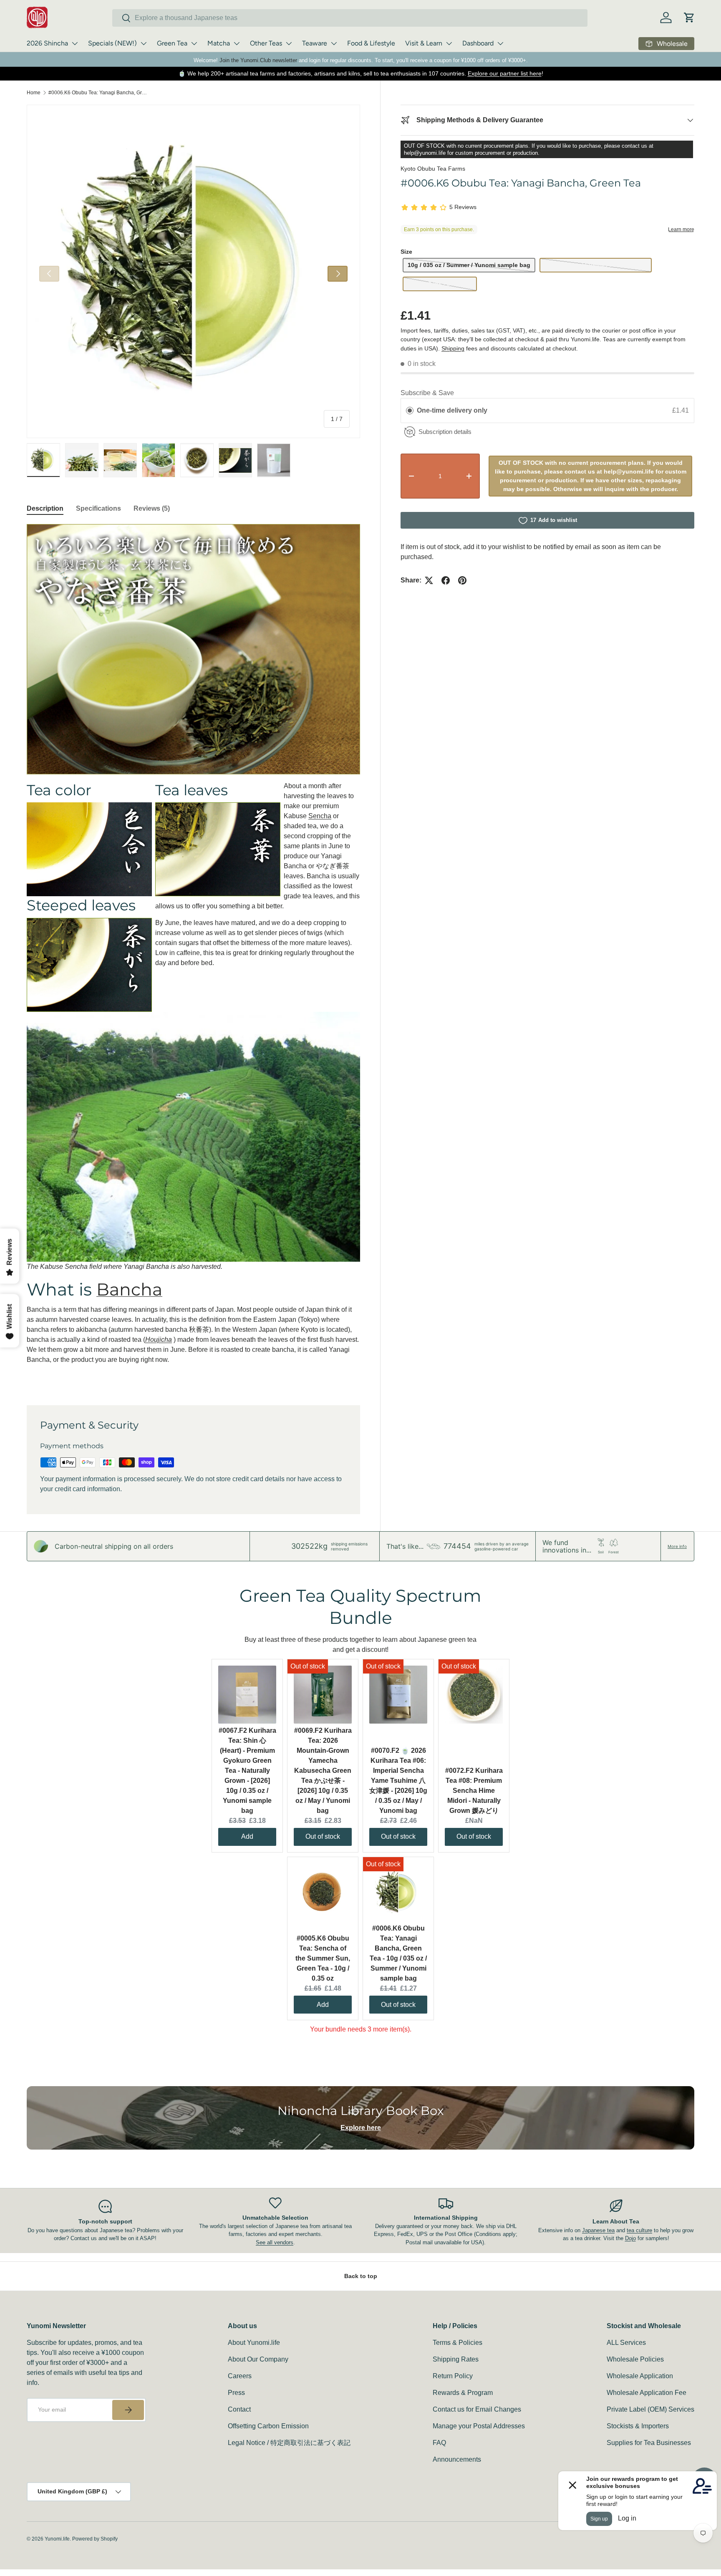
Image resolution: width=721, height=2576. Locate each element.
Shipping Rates (456, 2359)
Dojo (630, 2238)
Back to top (361, 2276)
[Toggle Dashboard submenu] (500, 43)
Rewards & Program (463, 2393)
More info (677, 1546)
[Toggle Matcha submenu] (237, 43)
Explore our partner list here (505, 73)
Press (236, 2393)
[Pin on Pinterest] (462, 580)
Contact (239, 2409)
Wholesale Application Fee (647, 2393)
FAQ (439, 2443)
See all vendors (275, 2242)
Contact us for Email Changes (477, 2409)
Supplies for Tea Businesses (649, 2443)
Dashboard (478, 43)
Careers (240, 2376)
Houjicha (159, 1340)
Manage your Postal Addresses (479, 2426)
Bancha (129, 1289)
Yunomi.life (57, 2539)
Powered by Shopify (95, 2539)
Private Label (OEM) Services (650, 2409)
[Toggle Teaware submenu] (334, 43)
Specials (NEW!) (112, 43)
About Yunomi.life (254, 2343)
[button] (689, 18)
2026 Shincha (47, 43)
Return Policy (453, 2376)
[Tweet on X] (429, 580)
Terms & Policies (458, 2343)
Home (34, 93)
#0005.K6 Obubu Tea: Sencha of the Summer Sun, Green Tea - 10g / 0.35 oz (323, 1958)
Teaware (315, 43)
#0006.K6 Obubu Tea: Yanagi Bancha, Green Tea (98, 93)
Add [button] (247, 1836)
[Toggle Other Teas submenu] (289, 43)
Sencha (320, 816)
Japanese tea (598, 2230)
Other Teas (266, 43)
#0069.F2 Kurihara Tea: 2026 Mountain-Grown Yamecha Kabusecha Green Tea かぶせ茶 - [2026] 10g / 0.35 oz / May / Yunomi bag (323, 1771)
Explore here (361, 2128)
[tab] (45, 509)
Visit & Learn (424, 43)
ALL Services (626, 2343)
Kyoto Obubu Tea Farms (433, 169)
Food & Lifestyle (371, 43)
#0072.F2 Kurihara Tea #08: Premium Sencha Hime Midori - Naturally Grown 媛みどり (474, 1791)
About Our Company (258, 2359)
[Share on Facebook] (446, 580)
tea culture (639, 2230)
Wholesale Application (640, 2376)
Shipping (453, 348)
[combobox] (350, 18)
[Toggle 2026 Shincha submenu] (75, 43)
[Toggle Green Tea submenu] (194, 43)
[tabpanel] (193, 954)
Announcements (457, 2459)
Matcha (219, 43)
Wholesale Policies (635, 2359)
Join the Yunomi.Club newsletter (258, 60)
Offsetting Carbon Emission (268, 2426)
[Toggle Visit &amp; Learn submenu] (449, 43)
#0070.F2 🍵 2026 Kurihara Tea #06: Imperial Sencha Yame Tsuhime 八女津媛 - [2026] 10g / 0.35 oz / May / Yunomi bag (398, 1781)
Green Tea (172, 43)
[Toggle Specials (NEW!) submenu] (144, 43)
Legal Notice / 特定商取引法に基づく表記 (289, 2443)
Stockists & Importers (638, 2426)
